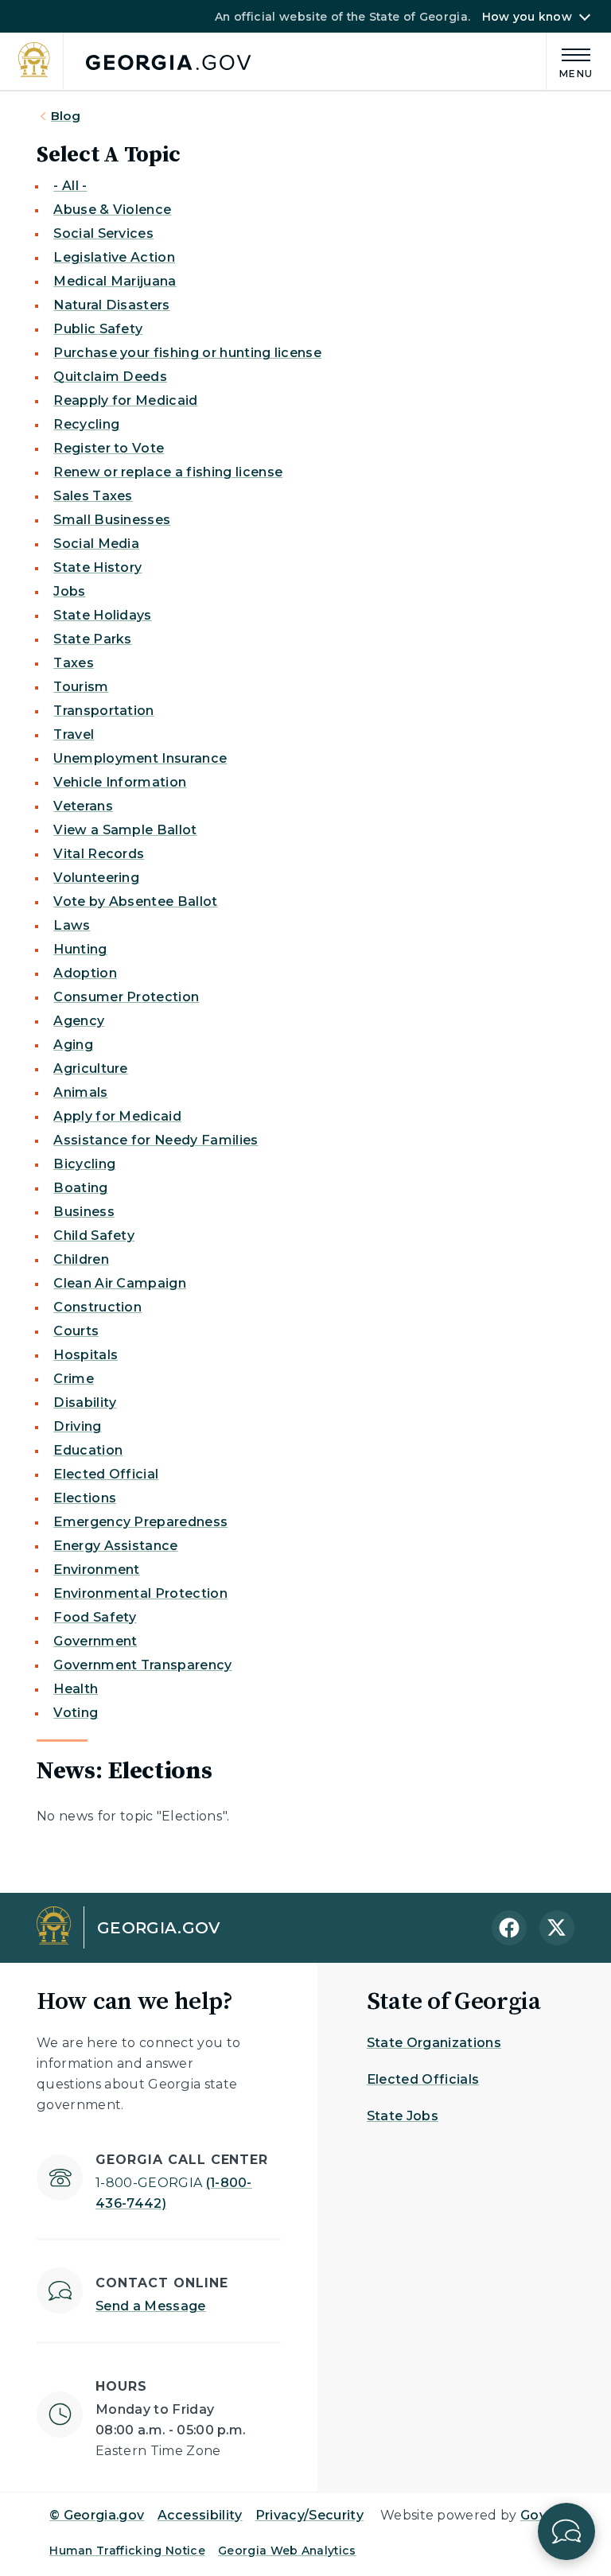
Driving (77, 1426)
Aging (73, 1045)
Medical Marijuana (115, 281)
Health (76, 1689)
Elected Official (106, 1474)
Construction (97, 1307)
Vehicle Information (120, 782)
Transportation (103, 711)
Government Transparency (142, 1665)
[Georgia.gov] (135, 62)
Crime (74, 1379)
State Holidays (102, 615)
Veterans (83, 806)
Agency (79, 1021)
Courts (76, 1331)
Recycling (86, 424)
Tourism (81, 687)
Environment (97, 1570)
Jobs (69, 591)
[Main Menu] (570, 61)
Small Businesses (112, 520)
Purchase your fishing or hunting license (187, 353)
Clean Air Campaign (120, 1283)
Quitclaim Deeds (110, 377)
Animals (80, 1092)
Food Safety (95, 1617)
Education (88, 1450)
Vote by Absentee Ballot (135, 901)
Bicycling (84, 1164)
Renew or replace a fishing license (168, 472)
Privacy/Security (309, 2515)
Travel (74, 734)
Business (84, 1212)
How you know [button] (527, 17)
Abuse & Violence (112, 210)
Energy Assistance (115, 1546)
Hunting (80, 949)
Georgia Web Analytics (287, 2551)
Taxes (74, 663)
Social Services (103, 233)
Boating (80, 1188)
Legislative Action (114, 257)
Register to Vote (109, 448)
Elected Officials (423, 2079)
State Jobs (403, 2116)
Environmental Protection (140, 1593)
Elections (85, 1498)
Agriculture (91, 1068)
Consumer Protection (126, 997)
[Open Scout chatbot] (566, 2531)
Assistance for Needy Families (156, 1140)
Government (95, 1641)
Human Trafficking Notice (127, 2551)
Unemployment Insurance (140, 758)
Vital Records (99, 854)
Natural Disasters (111, 305)
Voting (76, 1713)
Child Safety (94, 1236)
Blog (66, 116)
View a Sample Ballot (125, 830)
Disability (85, 1403)
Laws (72, 925)
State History (97, 567)
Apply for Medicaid (117, 1116)
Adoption (85, 973)
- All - (70, 186)
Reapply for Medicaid (125, 400)
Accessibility (200, 2515)
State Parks (93, 639)
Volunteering (96, 878)
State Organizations (434, 2043)
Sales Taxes (93, 496)
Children (81, 1259)
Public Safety (98, 329)
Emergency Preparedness (140, 1522)
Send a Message (150, 2306)
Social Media (96, 544)
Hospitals (86, 1355)
